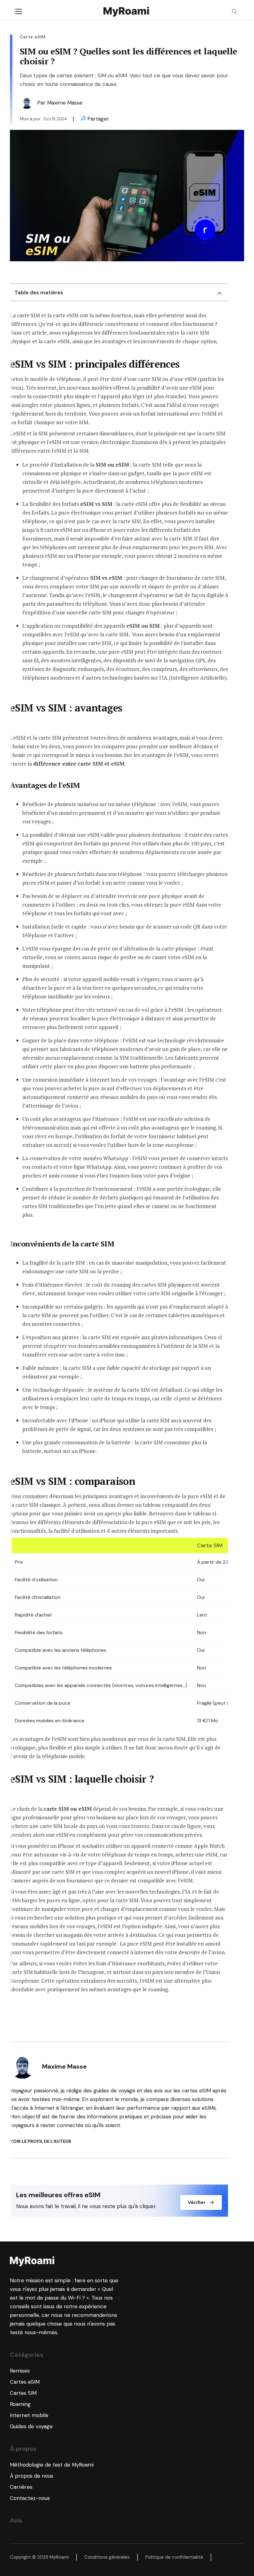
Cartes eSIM (25, 2382)
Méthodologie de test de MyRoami (52, 2465)
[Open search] (235, 12)
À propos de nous (32, 2476)
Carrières (21, 2487)
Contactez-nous (30, 2498)
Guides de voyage (31, 2426)
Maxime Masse (65, 103)
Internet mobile (29, 2415)
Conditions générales (107, 2557)
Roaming (20, 2404)
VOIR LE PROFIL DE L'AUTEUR (41, 2141)
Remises (20, 2371)
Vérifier (197, 2202)
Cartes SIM (23, 2393)
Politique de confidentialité (174, 2557)
